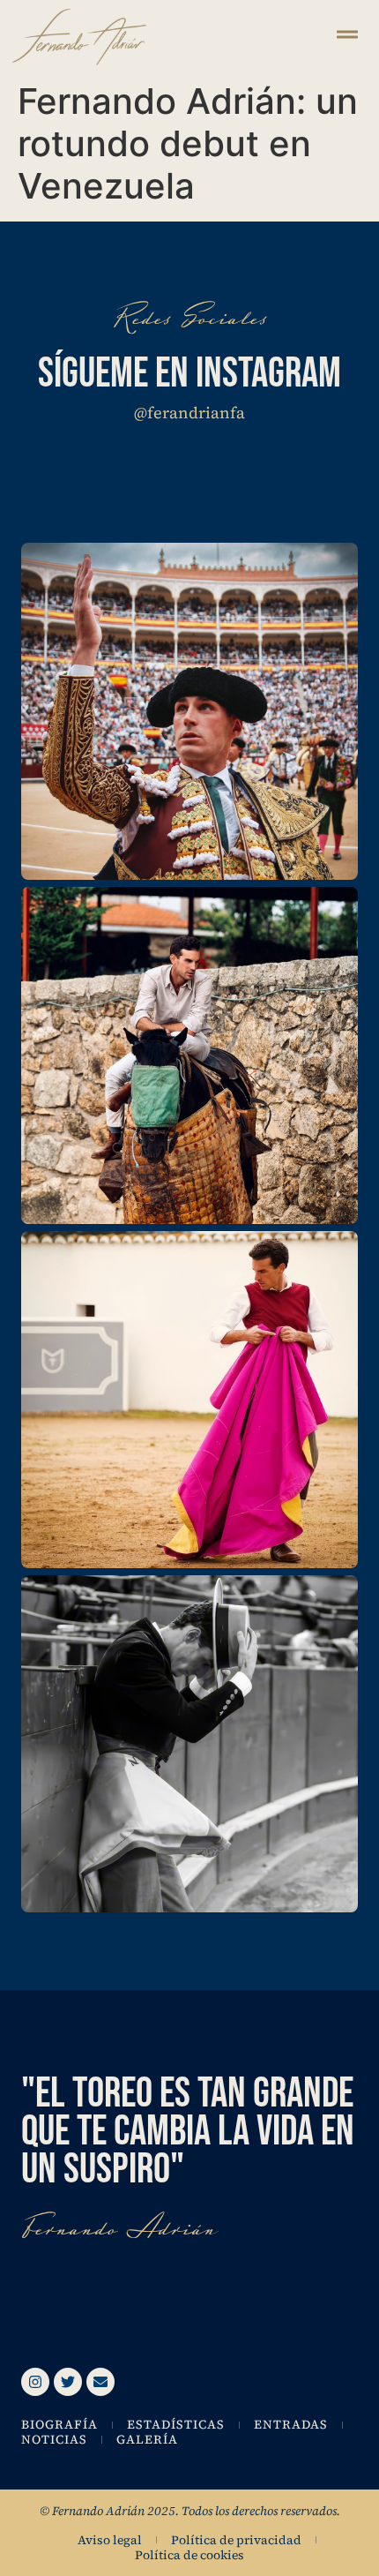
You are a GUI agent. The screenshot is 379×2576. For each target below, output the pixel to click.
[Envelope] (100, 2382)
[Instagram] (35, 2382)
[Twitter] (68, 2382)
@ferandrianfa (189, 413)
